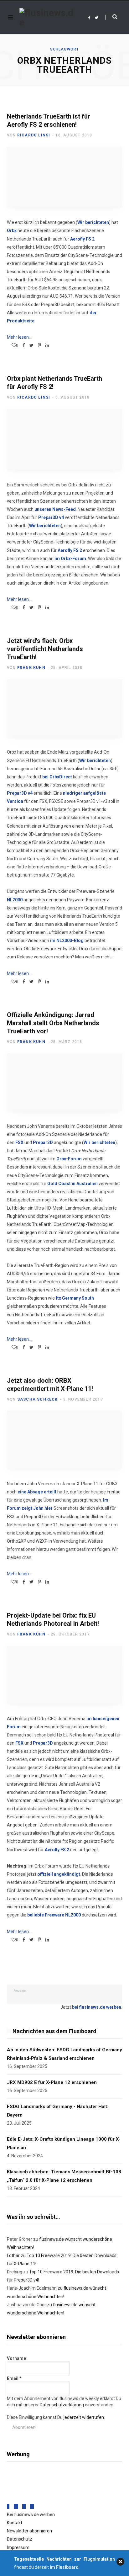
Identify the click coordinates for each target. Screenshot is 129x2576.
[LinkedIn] (47, 345)
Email (14, 2378)
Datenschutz (20, 2539)
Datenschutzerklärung (62, 2405)
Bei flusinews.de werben (31, 2515)
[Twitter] (16, 2506)
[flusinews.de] (46, 18)
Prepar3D (43, 1142)
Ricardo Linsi (34, 135)
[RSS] (24, 2506)
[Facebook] (8, 2506)
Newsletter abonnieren (29, 2531)
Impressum (18, 2547)
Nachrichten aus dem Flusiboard (54, 2031)
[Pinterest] (39, 345)
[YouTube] (32, 2506)
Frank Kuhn (31, 668)
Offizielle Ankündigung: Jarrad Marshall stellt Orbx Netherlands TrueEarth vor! (53, 1023)
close (120, 2562)
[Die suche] (111, 17)
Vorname (16, 2358)
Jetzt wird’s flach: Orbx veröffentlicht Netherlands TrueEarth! (45, 649)
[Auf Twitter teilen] (31, 345)
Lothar (13, 2255)
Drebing (15, 2272)
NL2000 (15, 900)
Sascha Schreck (38, 1399)
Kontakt (15, 2523)
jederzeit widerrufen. (84, 2417)
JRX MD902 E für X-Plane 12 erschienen (52, 2082)
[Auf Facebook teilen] (24, 345)
